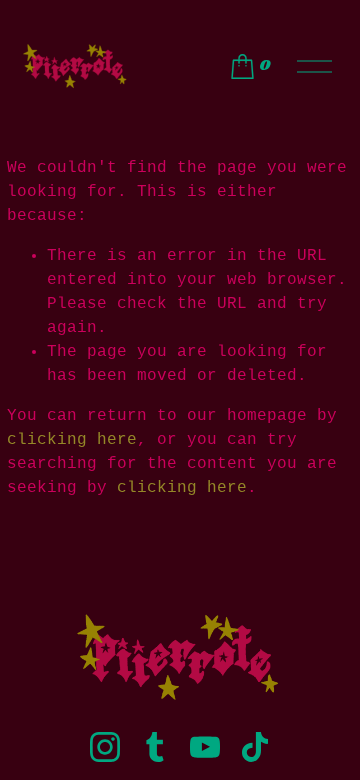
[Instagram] (105, 747)
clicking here (72, 440)
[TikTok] (255, 747)
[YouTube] (205, 747)
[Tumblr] (155, 747)
